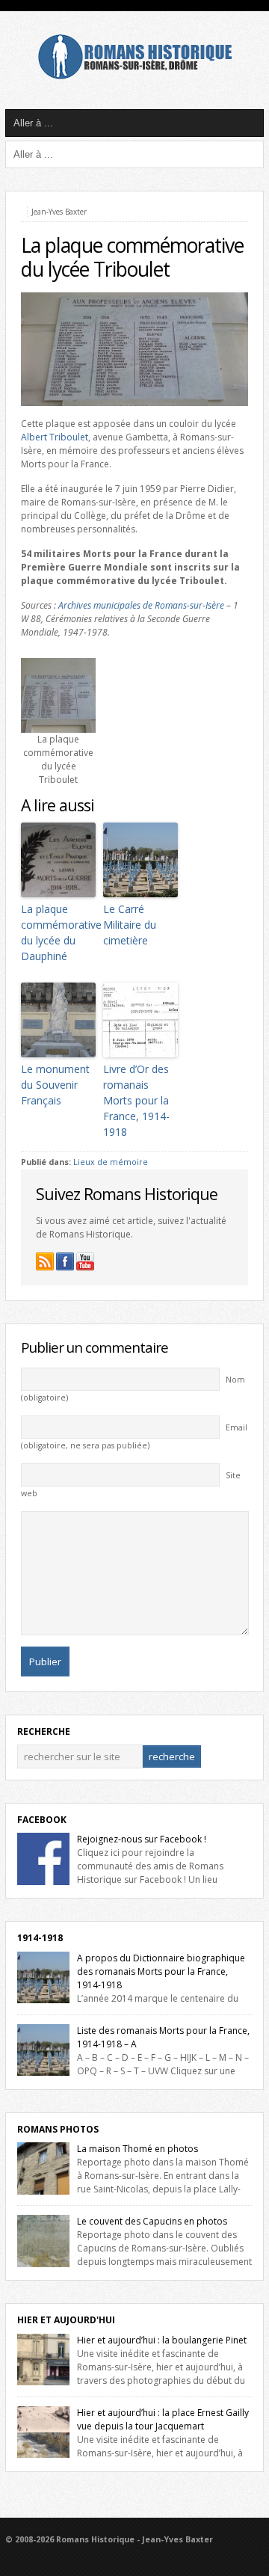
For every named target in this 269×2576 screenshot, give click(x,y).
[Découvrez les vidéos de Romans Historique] (85, 1261)
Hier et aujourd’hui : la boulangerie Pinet (162, 2340)
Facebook (42, 1820)
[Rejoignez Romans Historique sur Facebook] (65, 1261)
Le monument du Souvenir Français (55, 1085)
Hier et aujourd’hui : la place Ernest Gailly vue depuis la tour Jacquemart (163, 2419)
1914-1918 (40, 1938)
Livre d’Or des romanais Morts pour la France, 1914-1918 (136, 1100)
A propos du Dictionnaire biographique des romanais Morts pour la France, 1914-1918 (161, 1971)
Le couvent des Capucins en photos (152, 2221)
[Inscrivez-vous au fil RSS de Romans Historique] (45, 1261)
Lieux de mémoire (111, 1162)
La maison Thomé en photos (137, 2149)
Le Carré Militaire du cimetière (130, 925)
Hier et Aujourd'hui (66, 2320)
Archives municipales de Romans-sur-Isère (141, 605)
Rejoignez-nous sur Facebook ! (142, 1839)
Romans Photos (58, 2129)
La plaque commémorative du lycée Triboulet (132, 257)
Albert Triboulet (55, 437)
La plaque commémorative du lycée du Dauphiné (58, 932)
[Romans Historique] (134, 76)
